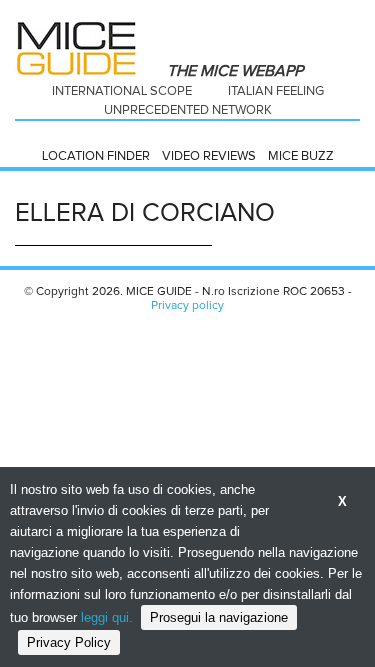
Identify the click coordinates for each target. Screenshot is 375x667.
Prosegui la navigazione (219, 617)
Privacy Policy (69, 642)
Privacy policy (187, 306)
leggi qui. (107, 617)
